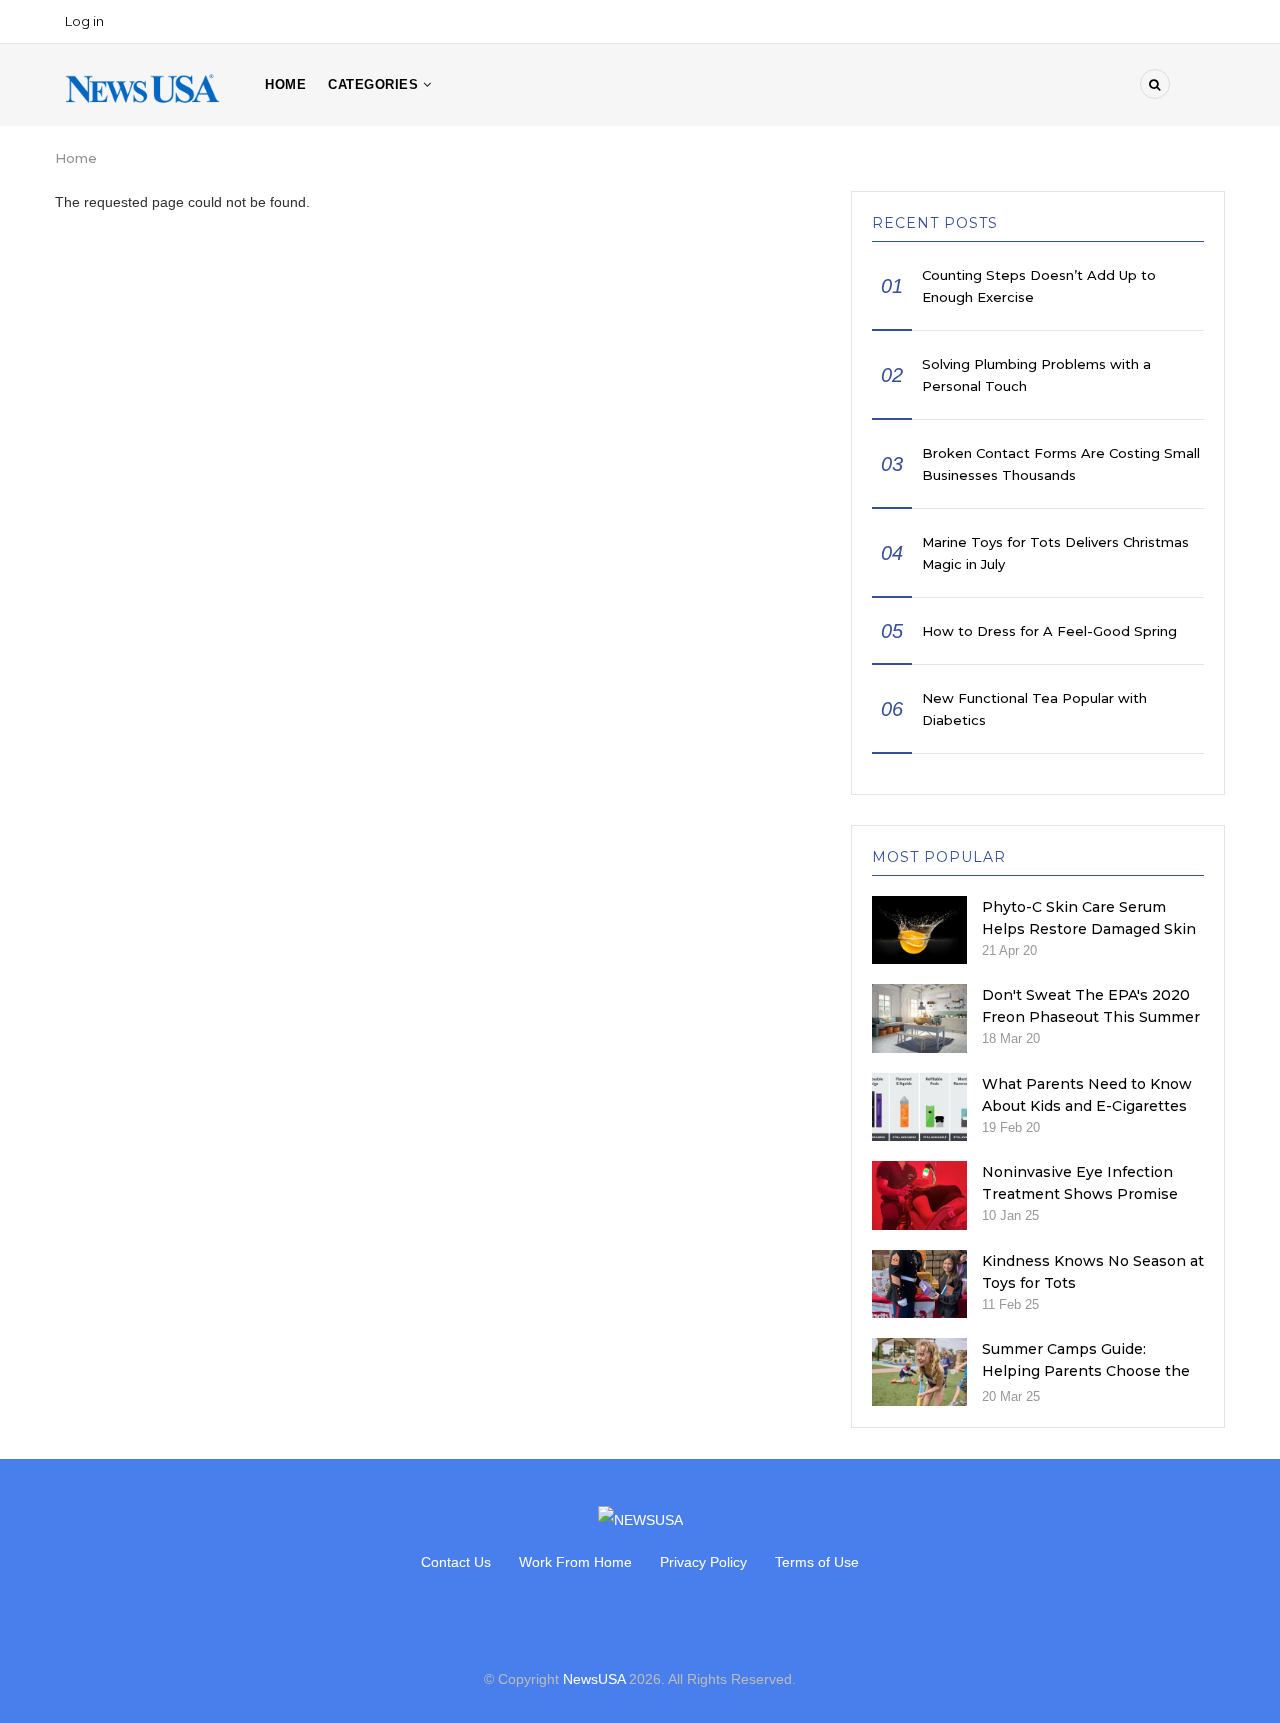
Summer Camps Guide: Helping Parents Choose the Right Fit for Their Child (1086, 1371)
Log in (84, 21)
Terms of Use (817, 1562)
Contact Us (456, 1562)
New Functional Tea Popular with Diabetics (1034, 709)
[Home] (142, 87)
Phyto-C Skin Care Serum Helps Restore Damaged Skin (1089, 918)
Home (285, 84)
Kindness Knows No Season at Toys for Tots (1093, 1272)
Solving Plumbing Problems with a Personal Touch (1036, 375)
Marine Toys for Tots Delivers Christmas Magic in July (1055, 553)
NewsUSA (594, 1679)
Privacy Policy (703, 1562)
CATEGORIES (375, 84)
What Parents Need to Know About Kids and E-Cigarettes (1087, 1095)
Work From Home (575, 1562)
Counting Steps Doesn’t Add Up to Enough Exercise (1039, 286)
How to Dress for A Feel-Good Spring (1049, 631)
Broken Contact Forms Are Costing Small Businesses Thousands (1061, 464)
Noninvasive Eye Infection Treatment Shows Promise (1080, 1183)
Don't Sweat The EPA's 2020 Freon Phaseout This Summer (1091, 1006)
